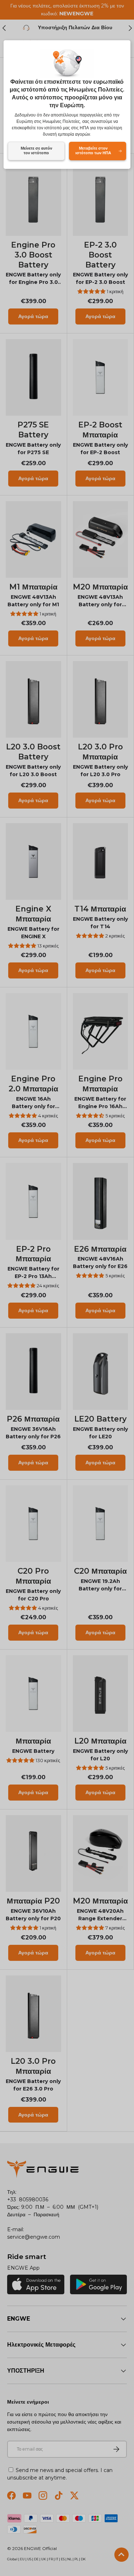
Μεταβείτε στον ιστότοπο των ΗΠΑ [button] (93, 151)
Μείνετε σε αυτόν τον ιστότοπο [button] (36, 151)
